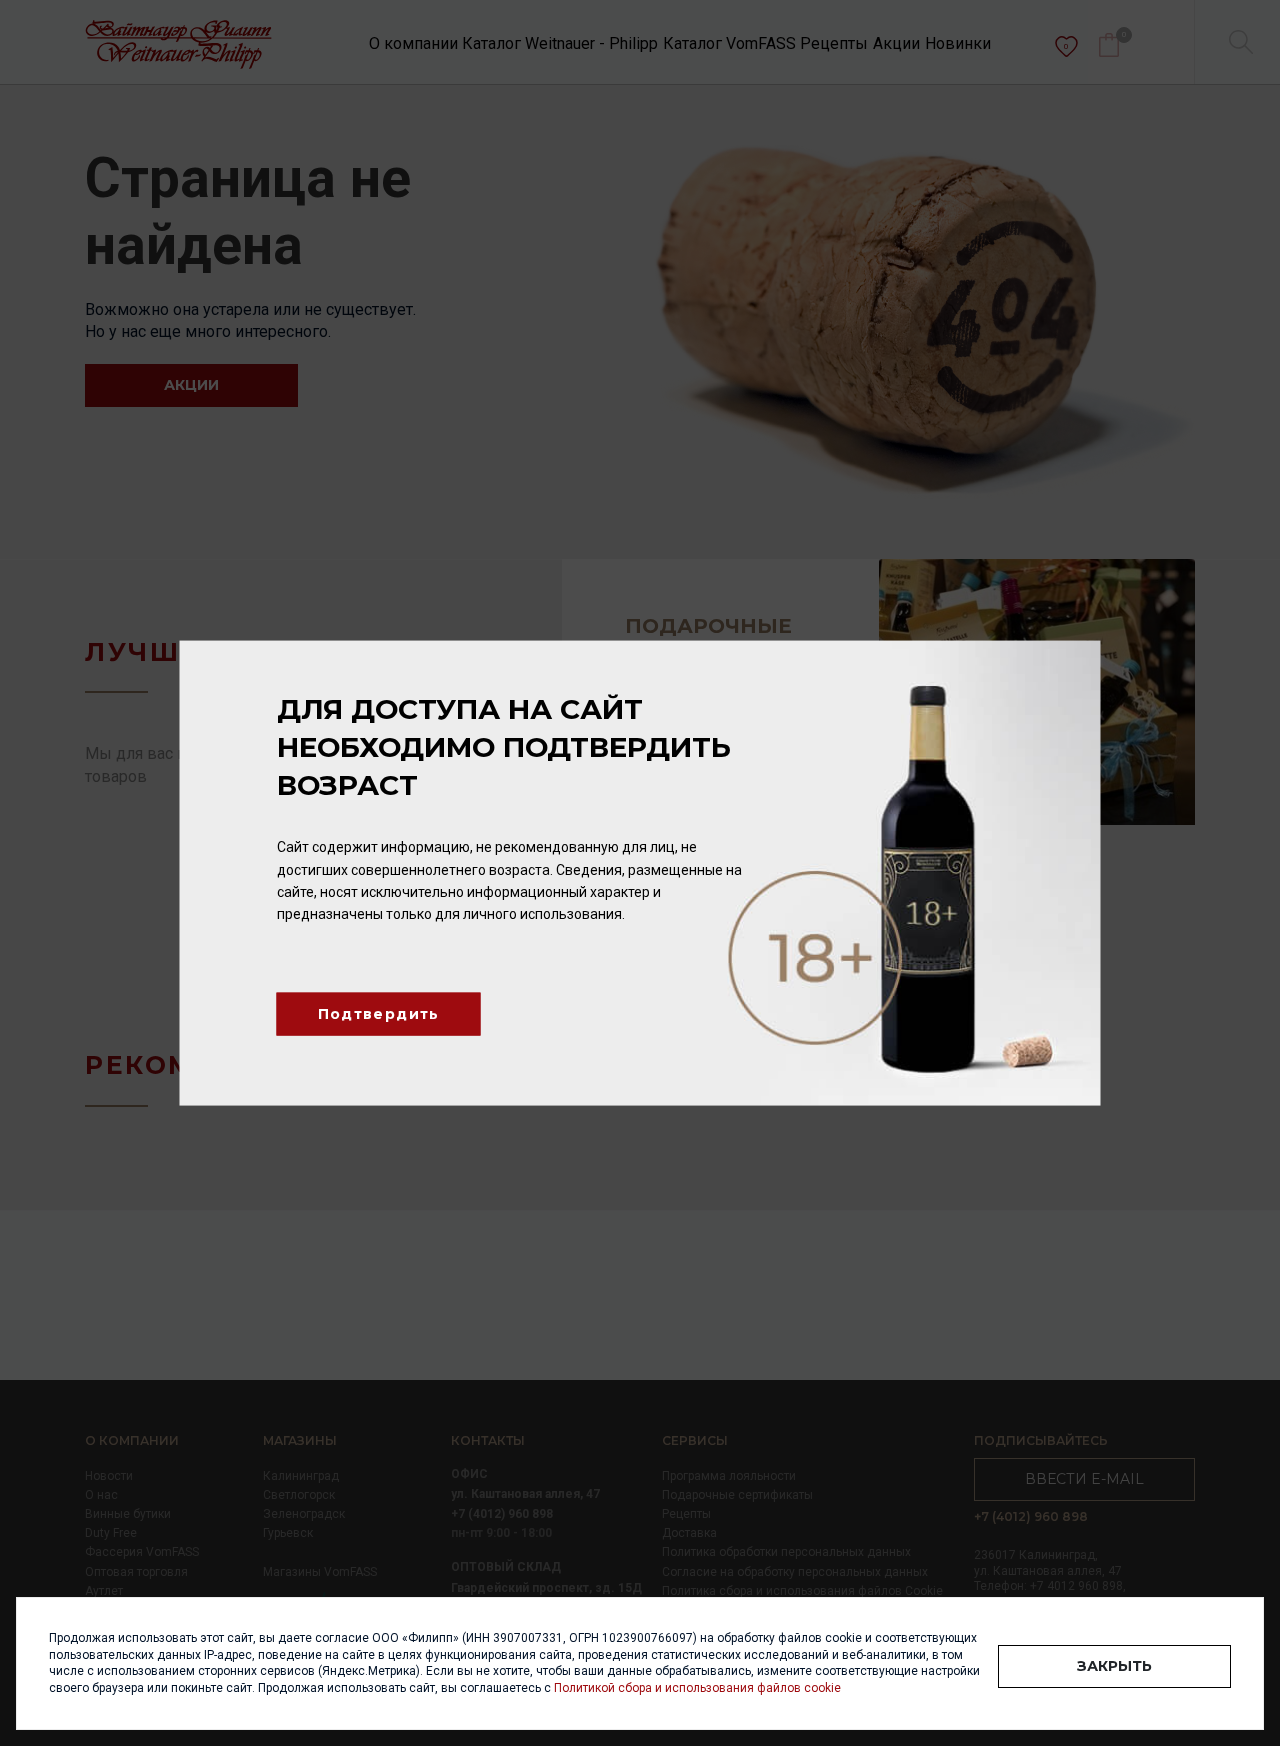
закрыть (1114, 1666)
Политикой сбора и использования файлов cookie (697, 1688)
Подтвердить (379, 1013)
